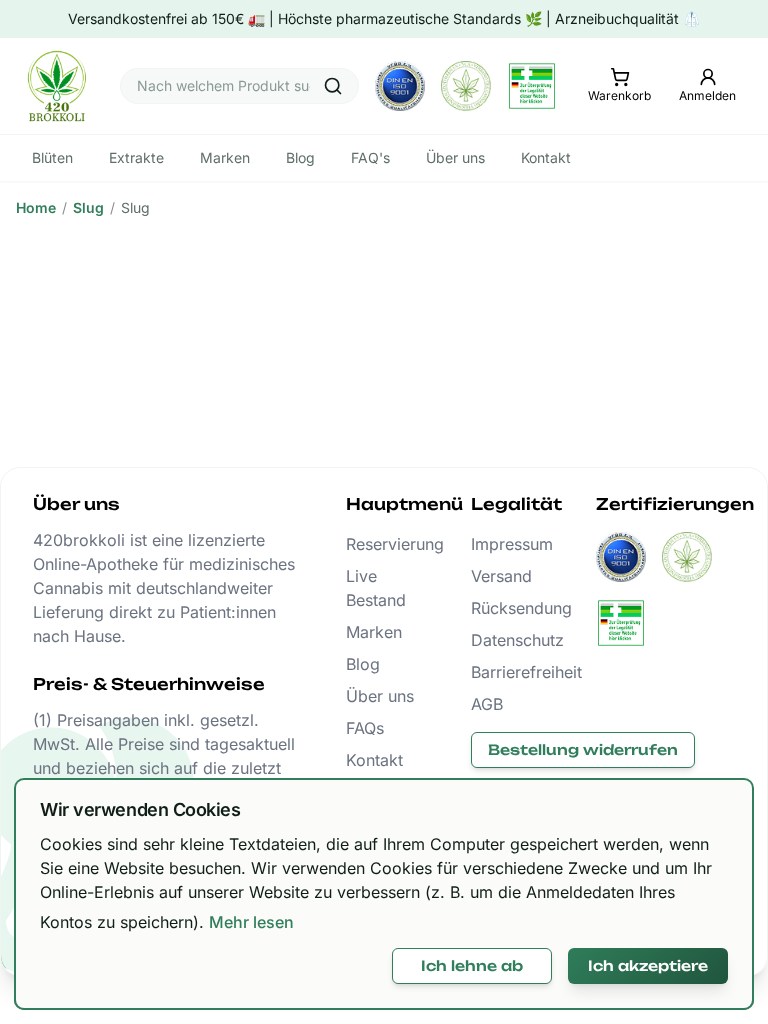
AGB (487, 704)
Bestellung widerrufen (583, 749)
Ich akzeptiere (648, 965)
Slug (88, 207)
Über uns (380, 696)
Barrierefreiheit (509, 672)
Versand (501, 576)
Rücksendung (509, 608)
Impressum (509, 544)
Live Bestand (376, 588)
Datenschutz (509, 640)
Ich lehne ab (472, 965)
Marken (374, 632)
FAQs (365, 728)
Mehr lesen (251, 922)
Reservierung (384, 544)
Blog (363, 664)
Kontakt (374, 760)
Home (36, 207)
